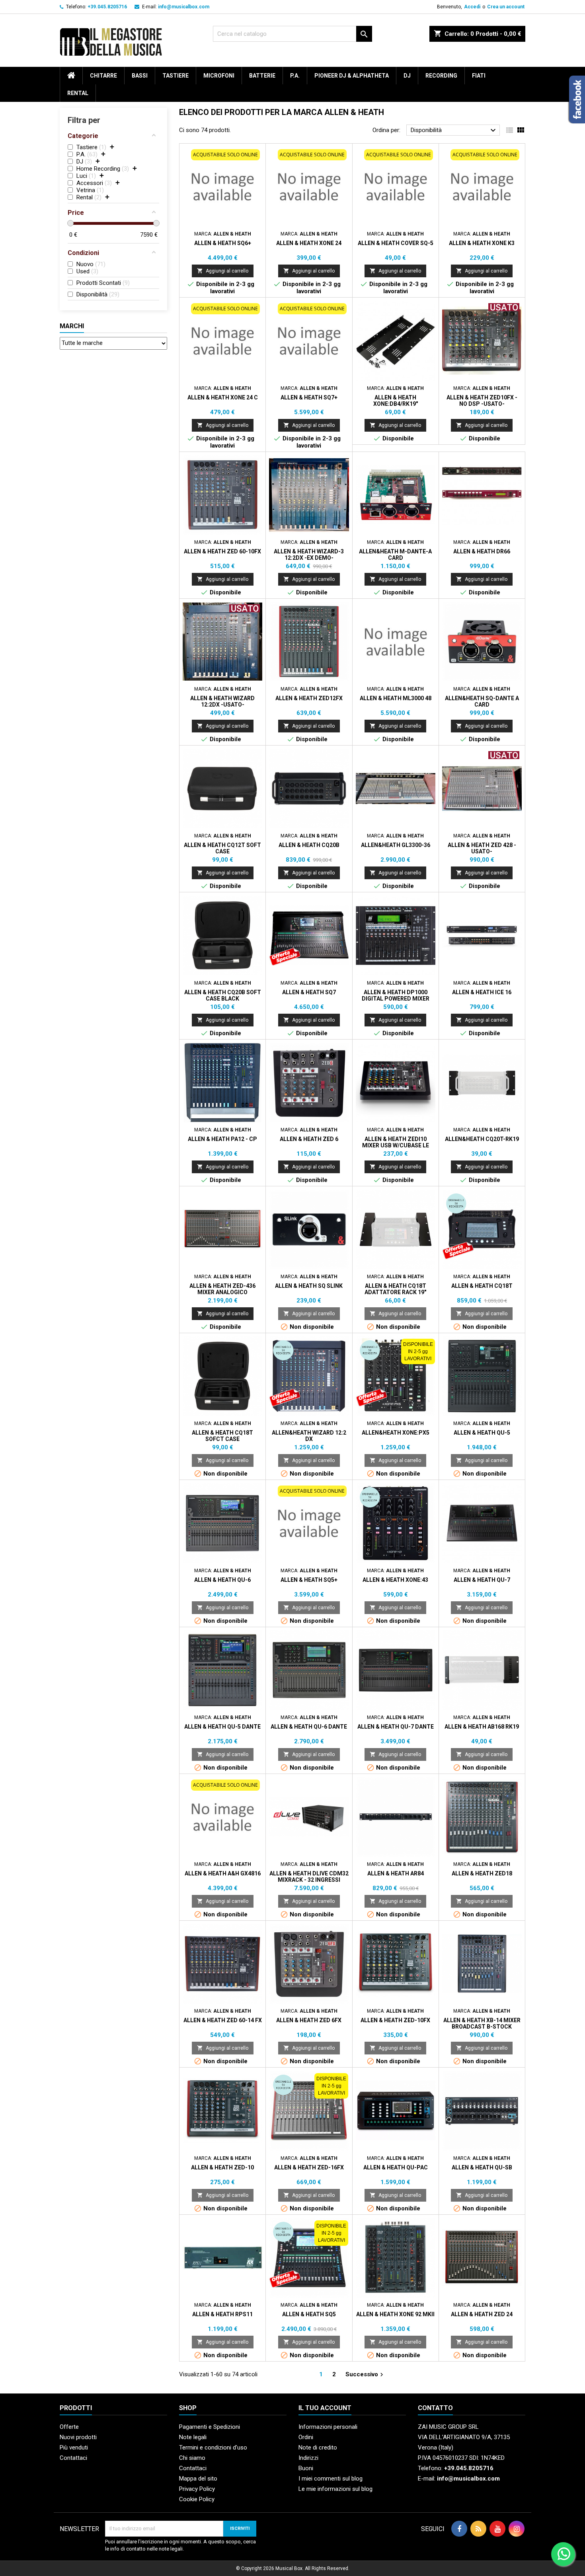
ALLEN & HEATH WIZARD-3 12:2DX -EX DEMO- (309, 555)
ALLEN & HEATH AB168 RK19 (482, 1727)
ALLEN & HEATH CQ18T (482, 1286)
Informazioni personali (328, 2427)
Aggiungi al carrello (223, 271)
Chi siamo (192, 2458)
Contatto (435, 2408)
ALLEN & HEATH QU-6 (222, 1580)
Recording (441, 76)
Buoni (306, 2468)
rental (78, 93)
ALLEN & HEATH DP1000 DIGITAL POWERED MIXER (396, 995)
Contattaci (73, 2458)
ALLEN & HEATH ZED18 (482, 1873)
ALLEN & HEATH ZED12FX (309, 698)
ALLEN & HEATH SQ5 (309, 2314)
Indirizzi (308, 2458)
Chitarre (103, 76)
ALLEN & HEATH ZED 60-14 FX (223, 2020)
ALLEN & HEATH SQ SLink (309, 1286)
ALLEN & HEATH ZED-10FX (395, 2020)
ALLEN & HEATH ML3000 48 (396, 698)
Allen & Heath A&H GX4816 (223, 1873)
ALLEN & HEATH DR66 (482, 551)
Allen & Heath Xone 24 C (223, 397)
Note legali (193, 2437)
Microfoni (219, 76)
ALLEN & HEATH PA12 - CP (222, 1139)
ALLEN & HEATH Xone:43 (395, 1580)
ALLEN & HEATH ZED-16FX (309, 2167)
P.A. (295, 76)
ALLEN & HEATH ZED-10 (222, 2167)
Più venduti (74, 2447)
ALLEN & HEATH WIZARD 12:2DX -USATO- (222, 701)
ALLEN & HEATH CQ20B (309, 845)
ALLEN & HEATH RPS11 (222, 2314)
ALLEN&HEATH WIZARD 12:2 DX (309, 1436)
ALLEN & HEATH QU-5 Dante (222, 1727)
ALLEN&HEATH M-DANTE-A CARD (395, 555)
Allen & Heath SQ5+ (309, 1580)
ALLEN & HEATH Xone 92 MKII (395, 2314)
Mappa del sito (198, 2479)
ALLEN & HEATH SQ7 (309, 992)
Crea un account (506, 7)
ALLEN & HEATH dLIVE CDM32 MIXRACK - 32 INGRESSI (309, 1877)
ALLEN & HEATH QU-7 (482, 1580)
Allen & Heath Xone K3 (482, 243)
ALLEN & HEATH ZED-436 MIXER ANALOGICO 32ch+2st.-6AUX (222, 1292)
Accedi (472, 7)
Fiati (479, 76)
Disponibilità (454, 130)
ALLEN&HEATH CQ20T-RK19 (482, 1139)
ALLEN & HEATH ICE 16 (482, 992)
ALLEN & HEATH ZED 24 (482, 2314)
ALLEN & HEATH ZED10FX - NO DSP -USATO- (482, 401)
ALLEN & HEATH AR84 (396, 1873)
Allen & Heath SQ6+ (223, 243)
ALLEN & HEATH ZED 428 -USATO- (482, 848)
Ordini (306, 2437)
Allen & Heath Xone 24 (309, 243)
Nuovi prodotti (78, 2437)
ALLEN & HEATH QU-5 (482, 1433)
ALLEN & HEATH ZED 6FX (309, 2020)
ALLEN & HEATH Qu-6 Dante (309, 1727)
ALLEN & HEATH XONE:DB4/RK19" (396, 401)
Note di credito (318, 2447)
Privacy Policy (197, 2489)
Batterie (262, 76)
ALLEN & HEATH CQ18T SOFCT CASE (222, 1436)
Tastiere (175, 76)
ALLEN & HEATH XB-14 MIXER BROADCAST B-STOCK (482, 2023)
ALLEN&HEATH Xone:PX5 (396, 1433)
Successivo (365, 2374)
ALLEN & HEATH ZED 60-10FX (222, 551)
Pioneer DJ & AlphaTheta (352, 76)
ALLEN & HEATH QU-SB (482, 2167)
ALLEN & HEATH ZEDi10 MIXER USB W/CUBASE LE (396, 1142)
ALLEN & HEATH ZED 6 (309, 1139)
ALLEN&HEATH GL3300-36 (396, 845)
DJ (407, 76)
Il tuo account (325, 2408)
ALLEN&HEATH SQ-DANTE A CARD (482, 701)
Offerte (69, 2427)
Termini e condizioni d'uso (213, 2447)
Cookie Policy (197, 2499)
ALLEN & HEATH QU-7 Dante (396, 1727)
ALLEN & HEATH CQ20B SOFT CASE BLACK (223, 995)
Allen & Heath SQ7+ (309, 397)
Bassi (140, 76)
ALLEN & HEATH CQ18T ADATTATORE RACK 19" (395, 1289)
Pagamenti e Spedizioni (210, 2427)
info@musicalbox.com (184, 7)
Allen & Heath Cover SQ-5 (396, 243)
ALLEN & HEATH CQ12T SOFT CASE (222, 848)
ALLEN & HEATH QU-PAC (396, 2167)
